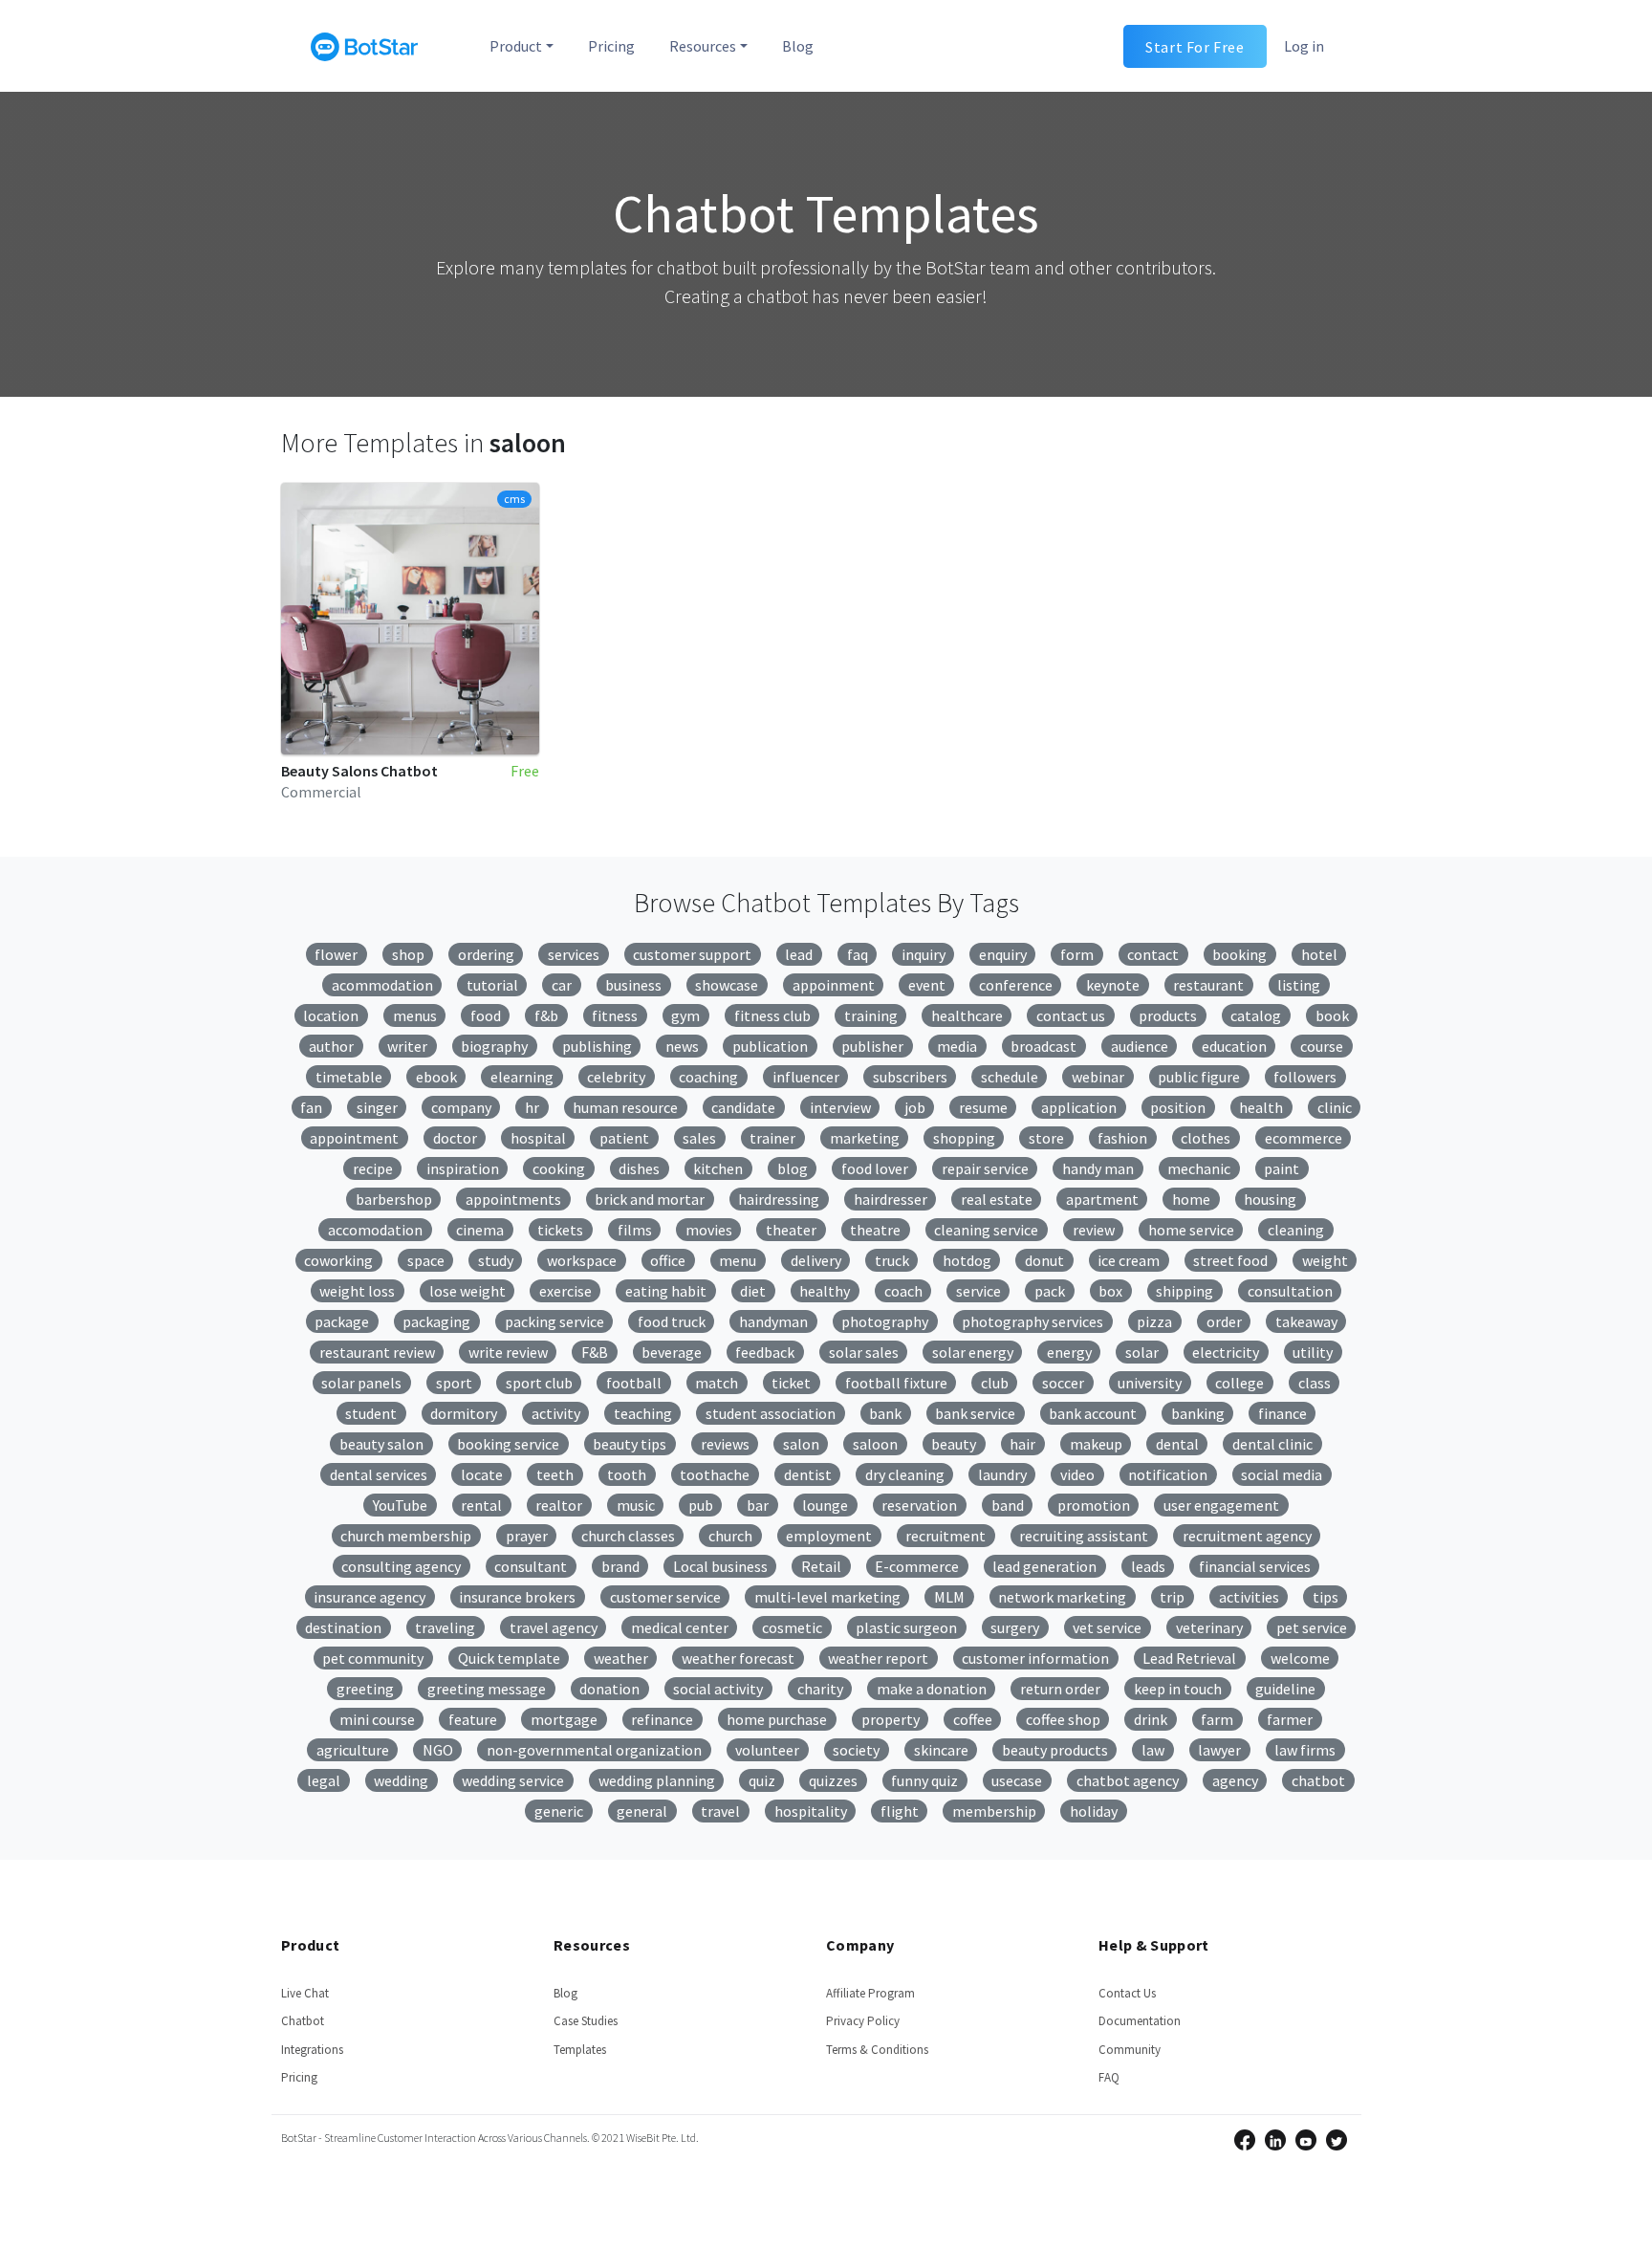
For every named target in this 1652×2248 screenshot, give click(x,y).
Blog (798, 46)
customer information (1035, 1658)
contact (1153, 954)
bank (885, 1413)
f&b (546, 1015)
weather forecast (738, 1658)
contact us (1071, 1015)
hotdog (967, 1260)
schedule (1010, 1077)
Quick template (509, 1658)
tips (1326, 1597)
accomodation (375, 1230)
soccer (1063, 1383)
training (871, 1015)
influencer (806, 1077)
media (957, 1046)
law (1153, 1750)
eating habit (666, 1291)
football (634, 1383)
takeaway (1306, 1321)
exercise (565, 1291)
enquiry (1003, 954)
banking (1198, 1413)
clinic (1335, 1107)
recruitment (946, 1536)
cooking (559, 1168)
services (574, 954)
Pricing (611, 46)
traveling (445, 1627)
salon (801, 1444)
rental (481, 1505)
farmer (1290, 1719)
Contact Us (1127, 1993)
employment (829, 1536)
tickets (560, 1230)
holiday (1094, 1811)
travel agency (554, 1627)
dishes (639, 1168)
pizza (1154, 1321)
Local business (720, 1566)
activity (556, 1413)
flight (900, 1811)
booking (1239, 954)
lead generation (1044, 1566)
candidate (743, 1107)
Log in (1304, 46)
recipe (373, 1168)
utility (1313, 1352)
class (1315, 1383)
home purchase (777, 1719)
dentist (808, 1474)
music (636, 1505)
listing (1299, 985)
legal (324, 1780)
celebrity (616, 1077)
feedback (765, 1352)
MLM (949, 1597)
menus (415, 1015)
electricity (1226, 1352)
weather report (878, 1658)
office (668, 1260)
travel (720, 1811)
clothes (1206, 1138)
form (1077, 954)
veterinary (1209, 1627)
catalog (1256, 1015)
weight (1325, 1260)
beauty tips (630, 1444)
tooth (627, 1474)
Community (1130, 2050)
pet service (1312, 1627)
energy (1069, 1352)
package (342, 1321)
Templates (580, 2050)
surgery (1015, 1627)
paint (1282, 1168)
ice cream (1129, 1260)
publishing (597, 1046)
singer (377, 1107)
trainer (772, 1138)
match (717, 1383)
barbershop (394, 1199)
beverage (672, 1352)
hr (532, 1107)
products (1168, 1015)
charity (820, 1689)
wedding (401, 1780)
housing (1270, 1199)
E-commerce (917, 1566)
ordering (486, 954)
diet (753, 1291)
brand (620, 1566)
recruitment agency (1247, 1536)
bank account (1093, 1413)
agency (1235, 1780)
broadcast (1043, 1046)
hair (1022, 1444)
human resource (625, 1107)
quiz (762, 1780)
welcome (1300, 1658)
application (1079, 1107)
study (496, 1260)
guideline (1285, 1689)
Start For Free (1195, 46)
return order (1060, 1689)
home (1191, 1199)
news (682, 1046)
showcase (727, 985)
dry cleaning (905, 1474)
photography (885, 1321)
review (1094, 1230)
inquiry (924, 954)
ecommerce (1304, 1138)
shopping (964, 1138)
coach (903, 1291)
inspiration (463, 1168)
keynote (1113, 985)
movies (709, 1230)
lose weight (467, 1291)
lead (799, 954)
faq (858, 954)
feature (473, 1719)
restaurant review (377, 1352)
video (1077, 1474)
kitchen (718, 1168)
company (461, 1107)
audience (1140, 1046)
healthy (825, 1291)
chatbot (1318, 1780)
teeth (555, 1474)
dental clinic (1272, 1444)
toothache (715, 1474)
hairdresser (891, 1199)
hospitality (811, 1811)
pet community (373, 1658)
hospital (538, 1138)
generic (559, 1811)
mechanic (1199, 1168)
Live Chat (305, 1993)
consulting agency (401, 1566)
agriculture (353, 1750)
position (1178, 1107)
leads (1148, 1566)
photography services (1032, 1321)
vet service (1107, 1627)
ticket (791, 1383)
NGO (438, 1750)
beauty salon (381, 1444)
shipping (1185, 1291)
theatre (875, 1230)
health (1261, 1107)
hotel (1319, 954)
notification (1168, 1474)
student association (771, 1413)
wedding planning (657, 1780)
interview (840, 1107)
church (730, 1536)
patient (624, 1138)
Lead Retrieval (1189, 1658)
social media (1282, 1474)
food (486, 1015)
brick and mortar (650, 1199)
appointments (513, 1199)
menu (738, 1260)
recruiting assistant (1084, 1536)
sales (699, 1138)
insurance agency (370, 1597)
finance (1282, 1413)
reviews (725, 1444)
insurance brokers (517, 1597)
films (635, 1230)
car (562, 985)
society (856, 1750)
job (915, 1107)
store (1046, 1138)
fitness (615, 1015)
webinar (1098, 1077)
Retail (821, 1566)
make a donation (932, 1689)
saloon (875, 1444)
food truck (672, 1321)
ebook (436, 1077)
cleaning (1296, 1230)
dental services (379, 1474)
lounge (825, 1505)
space (426, 1260)
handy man (1098, 1168)
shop (408, 954)
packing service (554, 1321)
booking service (508, 1444)
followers (1305, 1077)
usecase (1017, 1780)
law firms (1305, 1750)
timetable (349, 1077)
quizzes (833, 1780)
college (1239, 1383)
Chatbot (303, 2021)
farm (1217, 1719)
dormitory (464, 1413)
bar (758, 1505)
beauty (954, 1444)
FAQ (1109, 2077)
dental (1177, 1444)
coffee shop (1063, 1719)
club (995, 1383)
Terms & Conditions (877, 2050)
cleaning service (986, 1230)
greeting (365, 1689)
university (1150, 1383)
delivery (816, 1260)
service (978, 1291)
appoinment (834, 985)
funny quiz (924, 1780)
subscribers (910, 1077)
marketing (865, 1138)
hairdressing (779, 1199)
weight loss (357, 1291)
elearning (522, 1077)
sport (454, 1383)
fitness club (772, 1015)
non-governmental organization (594, 1750)
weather (621, 1658)
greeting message (487, 1689)
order (1224, 1321)
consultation (1290, 1291)
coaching (708, 1077)
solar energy (973, 1352)
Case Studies (586, 2021)
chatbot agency (1128, 1780)
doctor (455, 1138)
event (927, 985)
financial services (1255, 1566)
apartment (1102, 1199)
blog (793, 1168)
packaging (436, 1321)
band (1008, 1505)
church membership (406, 1536)
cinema (480, 1230)
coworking (338, 1260)
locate (482, 1474)
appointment (354, 1138)
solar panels (361, 1383)
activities (1249, 1597)
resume (983, 1107)
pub (701, 1505)
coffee (973, 1719)
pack (1050, 1291)
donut (1044, 1260)
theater (791, 1230)
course (1322, 1046)
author (331, 1046)
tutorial (492, 985)
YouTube (400, 1505)
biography (494, 1046)
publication (770, 1046)
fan (311, 1107)
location (331, 1015)
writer (407, 1046)
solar (1142, 1352)
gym (685, 1015)
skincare (941, 1750)
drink (1151, 1719)
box (1110, 1291)
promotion (1094, 1505)
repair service (985, 1168)
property (891, 1719)
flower (336, 954)
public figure (1199, 1077)
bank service (975, 1413)
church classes (628, 1536)
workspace (582, 1260)
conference (1016, 985)
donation (609, 1689)
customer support (692, 954)
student (371, 1413)
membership (994, 1811)
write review (508, 1352)
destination (343, 1627)
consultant (531, 1566)
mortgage (564, 1719)
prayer (527, 1536)
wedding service (513, 1780)
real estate (997, 1199)
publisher (872, 1046)
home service (1191, 1230)
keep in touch (1178, 1689)
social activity (718, 1689)
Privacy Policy (863, 2021)
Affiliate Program (870, 1993)
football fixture (896, 1383)
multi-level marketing (827, 1597)
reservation (919, 1505)
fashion (1122, 1138)
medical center (680, 1627)
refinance (662, 1719)
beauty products (1055, 1750)
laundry (1002, 1474)
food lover (875, 1168)
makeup (1096, 1444)
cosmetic (792, 1627)
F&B (595, 1352)
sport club (539, 1383)
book (1332, 1015)
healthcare (967, 1015)
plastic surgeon (906, 1627)
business (633, 985)
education (1234, 1046)
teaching (643, 1413)
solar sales (864, 1352)
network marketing (1062, 1597)
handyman (773, 1321)
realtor (559, 1505)
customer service (665, 1597)
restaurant (1208, 985)
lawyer (1219, 1750)
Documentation (1140, 2021)
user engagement (1221, 1505)
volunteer (767, 1750)
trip (1172, 1597)
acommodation (382, 985)
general (642, 1811)
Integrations (312, 2050)
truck (892, 1260)
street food (1230, 1260)
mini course (377, 1719)
